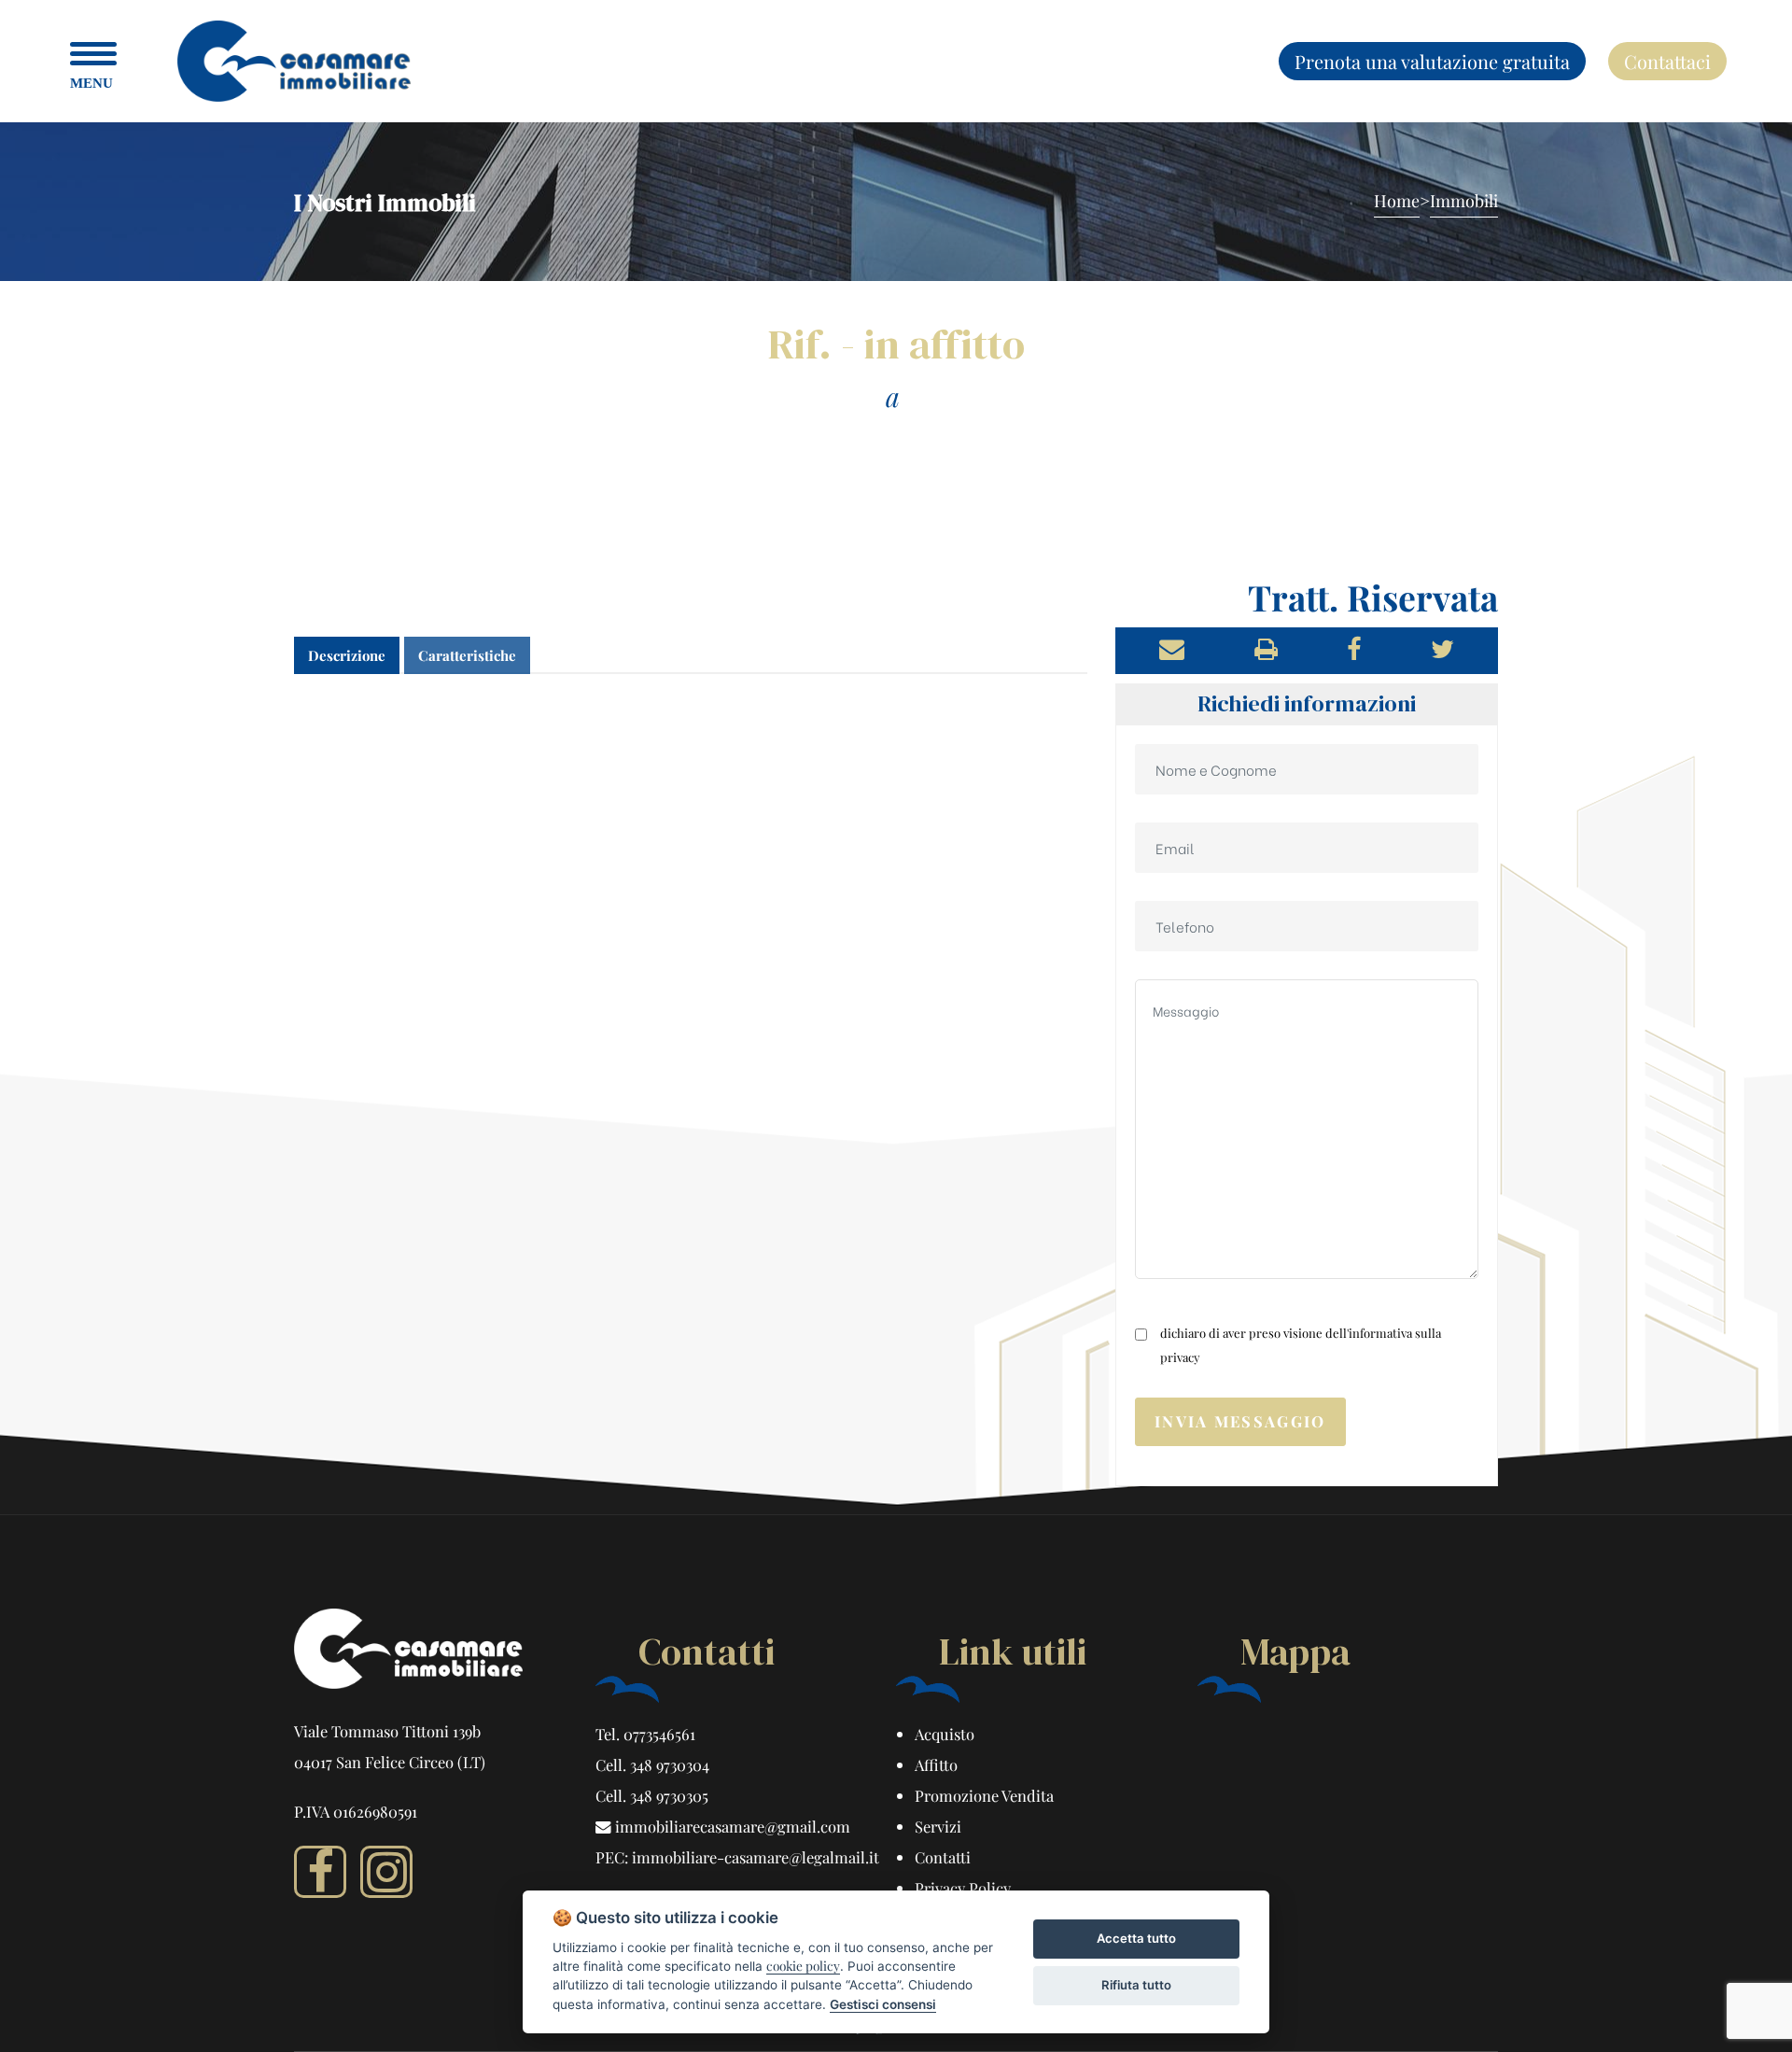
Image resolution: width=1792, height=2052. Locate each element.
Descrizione (347, 655)
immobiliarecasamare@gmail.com (731, 1826)
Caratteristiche (467, 655)
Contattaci (1667, 61)
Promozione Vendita (984, 1795)
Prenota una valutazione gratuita (1432, 61)
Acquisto (945, 1734)
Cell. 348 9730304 (652, 1764)
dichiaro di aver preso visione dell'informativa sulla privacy (1301, 1345)
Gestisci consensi (883, 2004)
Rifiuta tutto (1136, 1985)
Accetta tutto (1136, 1938)
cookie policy (803, 1965)
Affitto (936, 1764)
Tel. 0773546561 (645, 1734)
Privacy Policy (963, 1888)
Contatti (943, 1857)
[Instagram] (386, 1872)
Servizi (938, 1826)
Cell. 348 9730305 (652, 1795)
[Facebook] (320, 1872)
